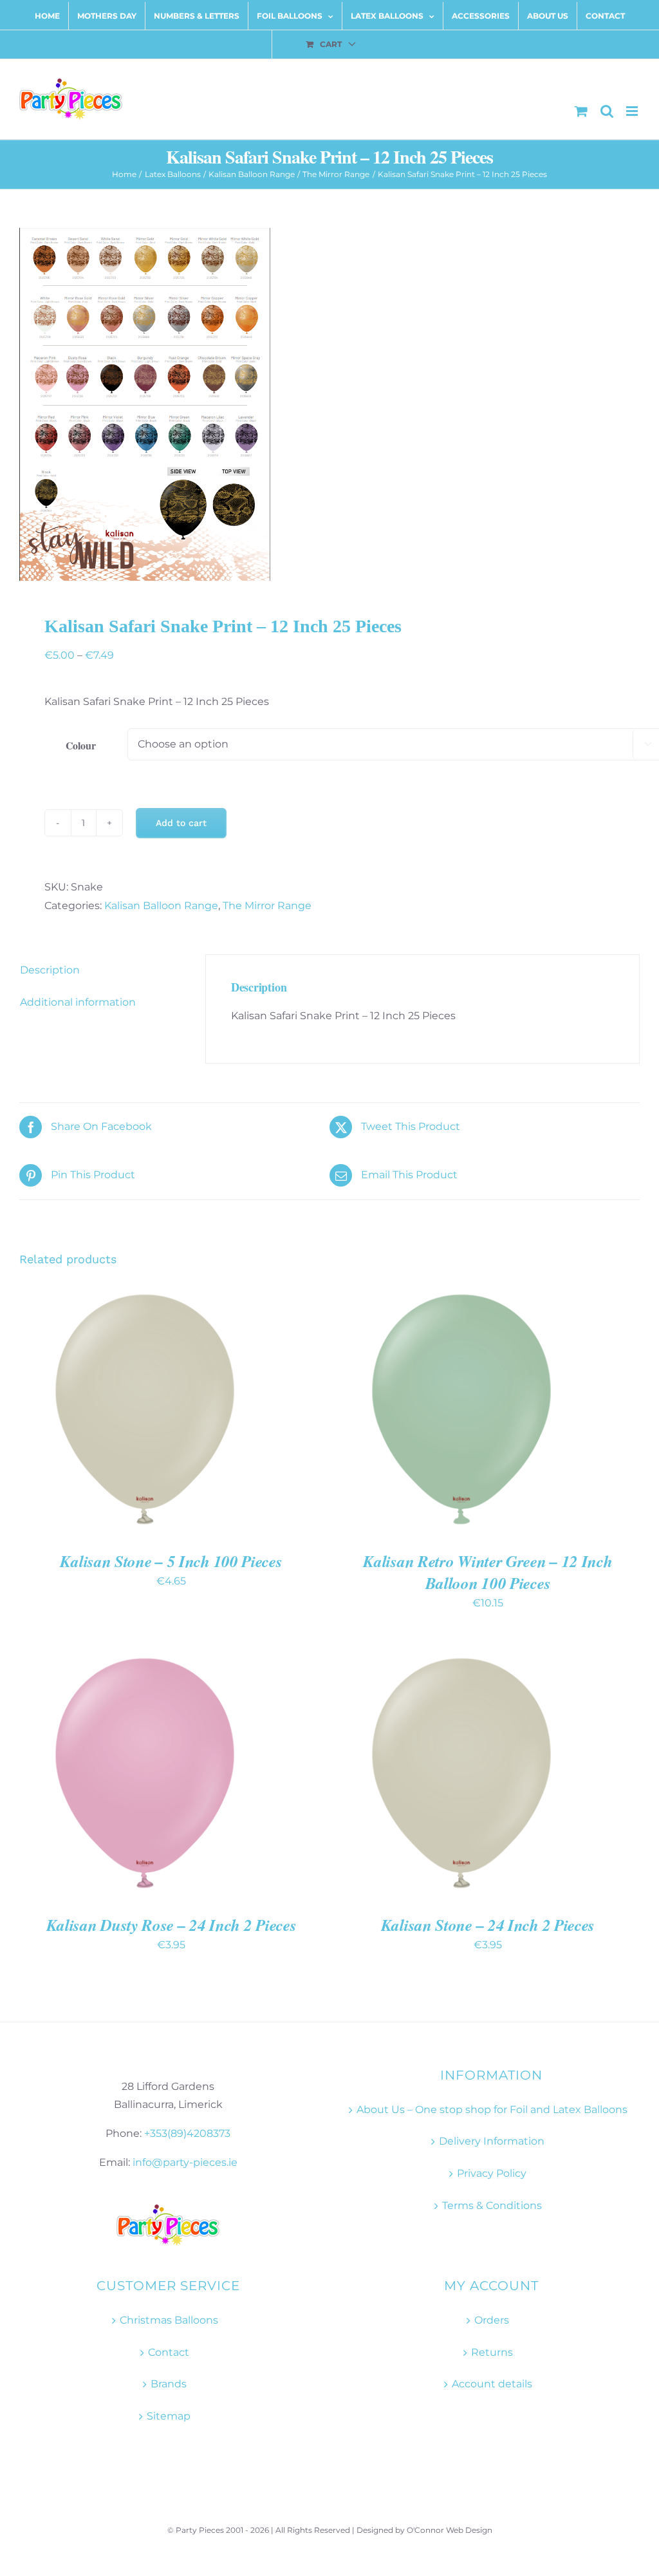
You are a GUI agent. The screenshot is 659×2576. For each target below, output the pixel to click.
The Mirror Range (267, 906)
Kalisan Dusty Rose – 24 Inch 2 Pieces (172, 1925)
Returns (492, 2352)
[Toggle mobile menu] (633, 111)
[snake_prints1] (329, 404)
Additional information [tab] (78, 1002)
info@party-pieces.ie (185, 2162)
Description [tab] (50, 970)
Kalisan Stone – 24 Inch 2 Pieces (488, 1925)
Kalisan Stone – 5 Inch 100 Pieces (171, 1561)
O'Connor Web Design (450, 2530)
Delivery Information (492, 2141)
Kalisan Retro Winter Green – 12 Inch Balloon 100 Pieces (487, 1572)
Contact (169, 2352)
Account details (492, 2384)
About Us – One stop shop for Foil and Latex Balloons (492, 2110)
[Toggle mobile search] (607, 111)
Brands (169, 2384)
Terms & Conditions (492, 2205)
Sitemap (169, 2416)
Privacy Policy (492, 2173)
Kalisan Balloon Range (161, 906)
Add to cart (181, 823)
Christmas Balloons (169, 2320)
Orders (492, 2320)
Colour (81, 745)
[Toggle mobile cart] (581, 111)
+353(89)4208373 (187, 2133)
